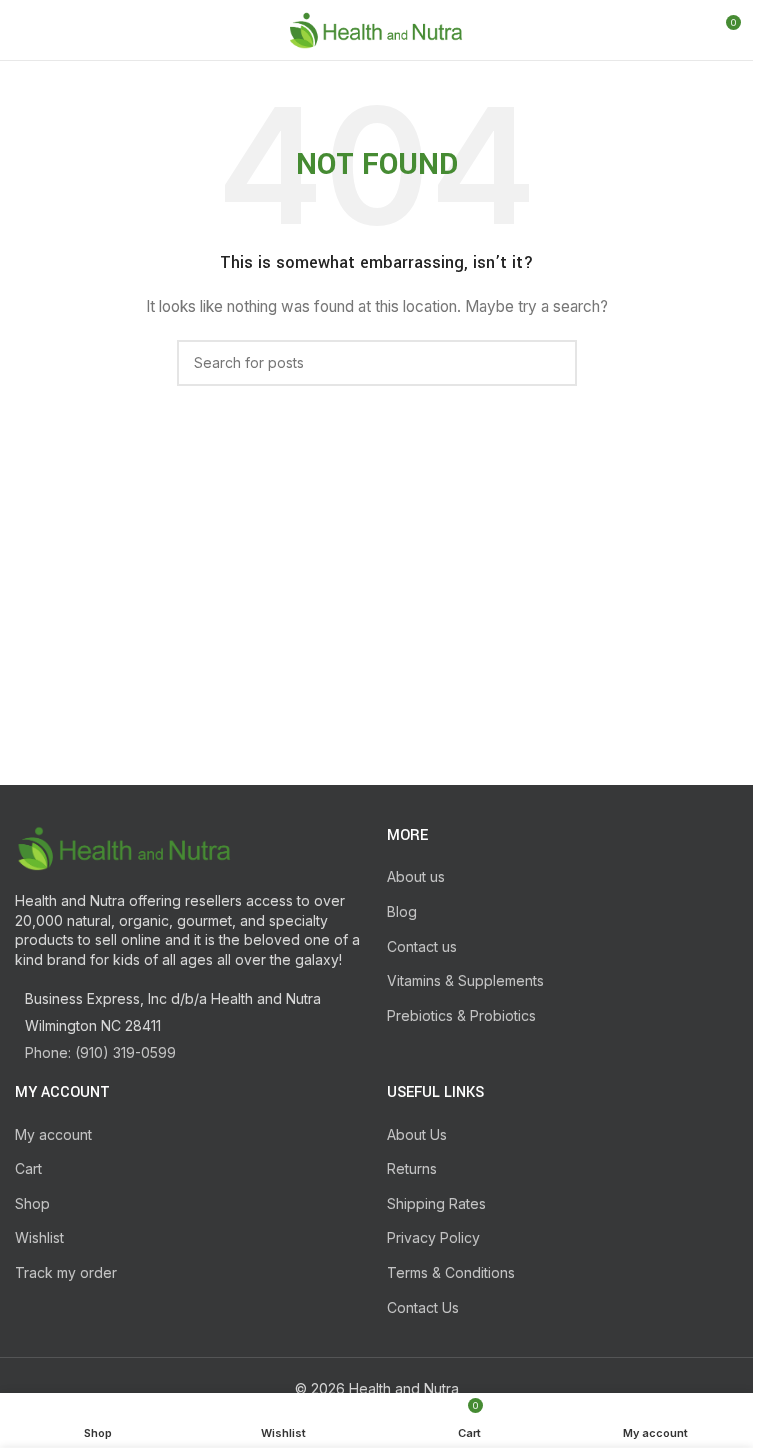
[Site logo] (376, 28)
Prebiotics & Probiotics (461, 1015)
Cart (28, 1168)
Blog (402, 911)
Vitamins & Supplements (465, 980)
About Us (417, 1134)
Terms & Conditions (451, 1272)
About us (416, 876)
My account (53, 1134)
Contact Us (423, 1307)
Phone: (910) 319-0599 (100, 1052)
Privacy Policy (433, 1237)
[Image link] (125, 846)
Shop (32, 1203)
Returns (412, 1168)
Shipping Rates (436, 1203)
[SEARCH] (554, 363)
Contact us (422, 946)
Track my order (66, 1272)
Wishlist (39, 1237)
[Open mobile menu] (23, 30)
